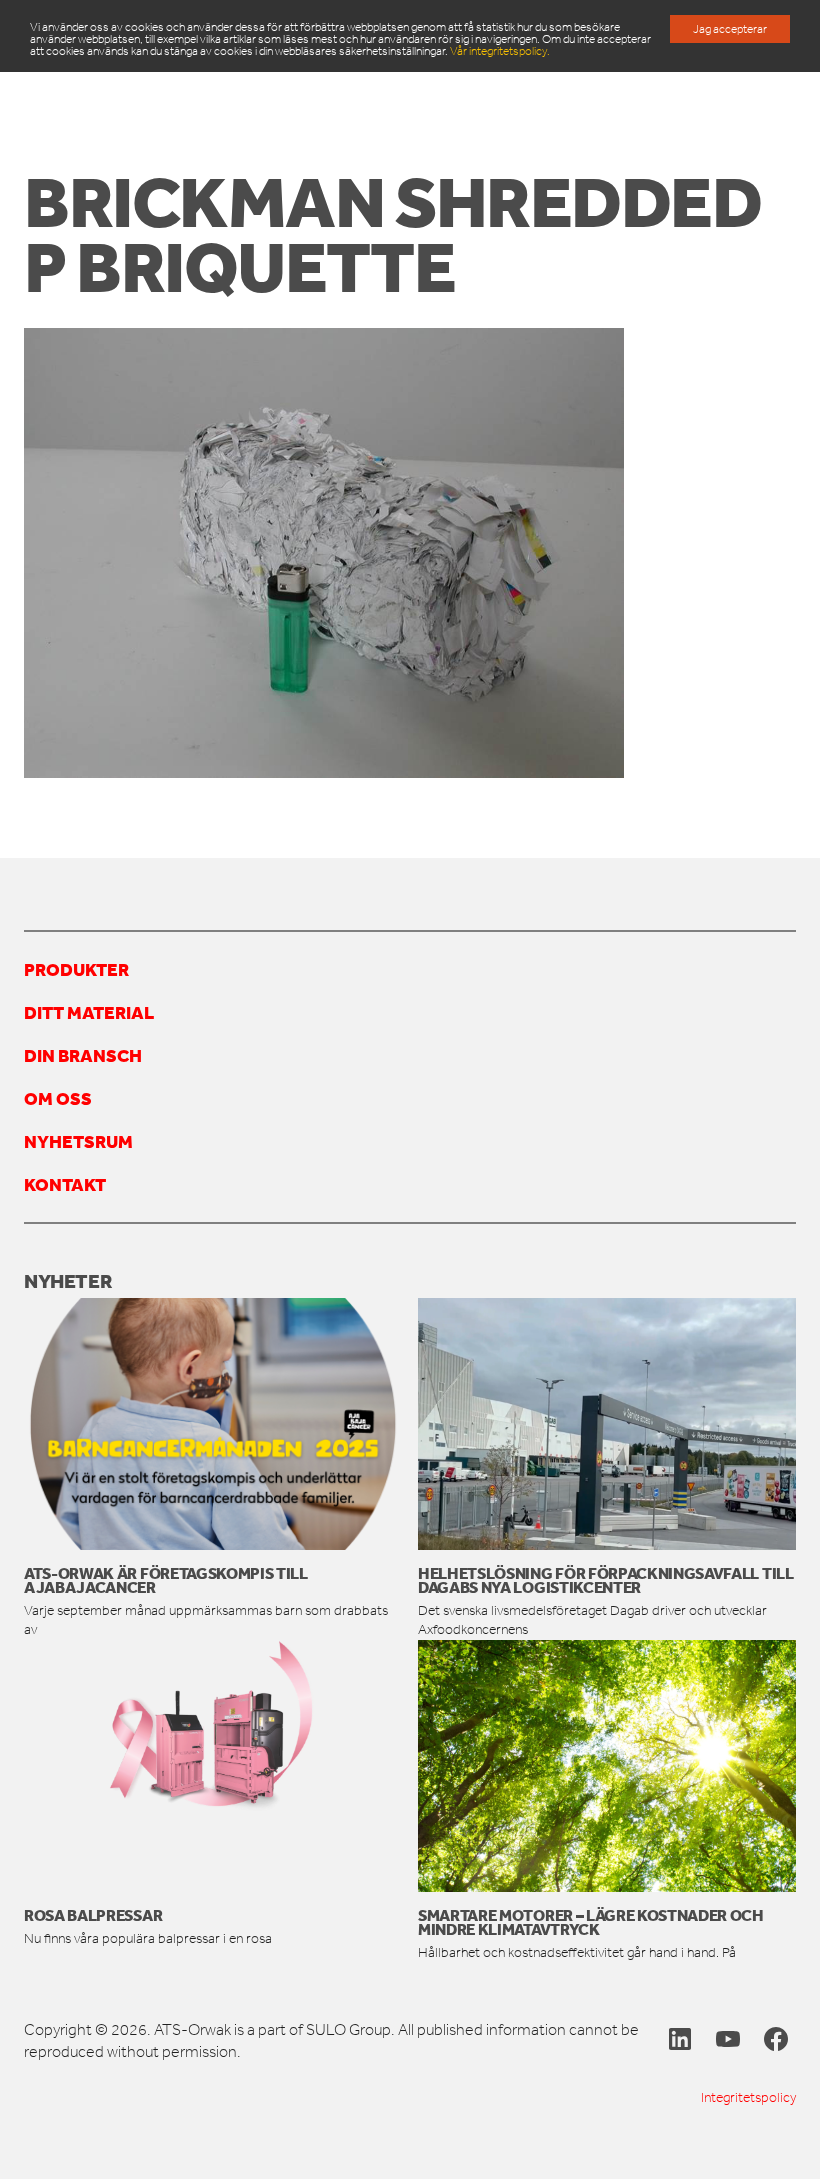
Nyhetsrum (78, 1141)
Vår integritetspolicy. (500, 51)
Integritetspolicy (748, 2097)
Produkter (76, 969)
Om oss (58, 1098)
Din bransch (83, 1055)
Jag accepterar (730, 29)
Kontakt (65, 1184)
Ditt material (89, 1012)
